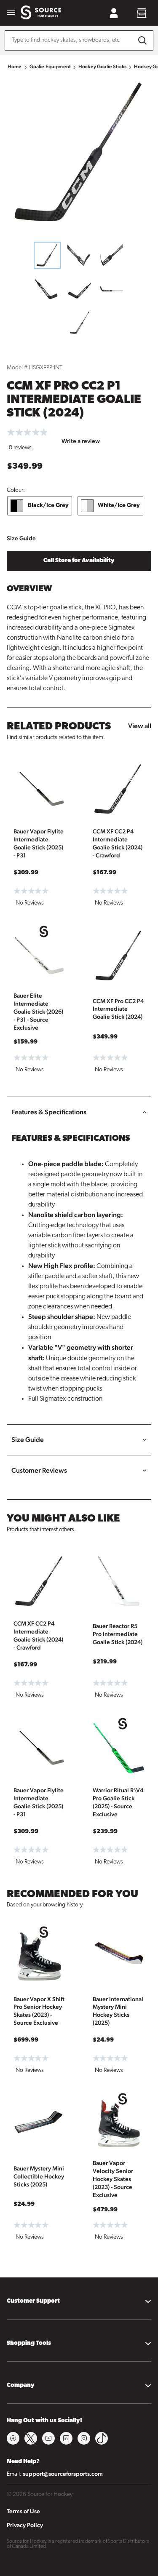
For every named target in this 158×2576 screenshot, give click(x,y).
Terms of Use (23, 2511)
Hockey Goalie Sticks (102, 67)
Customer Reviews (39, 1470)
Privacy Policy (25, 2525)
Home (15, 67)
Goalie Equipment (50, 67)
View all (140, 726)
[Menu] (11, 13)
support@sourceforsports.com (63, 2474)
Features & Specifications (49, 1112)
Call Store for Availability (79, 561)
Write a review (81, 441)
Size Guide (21, 538)
